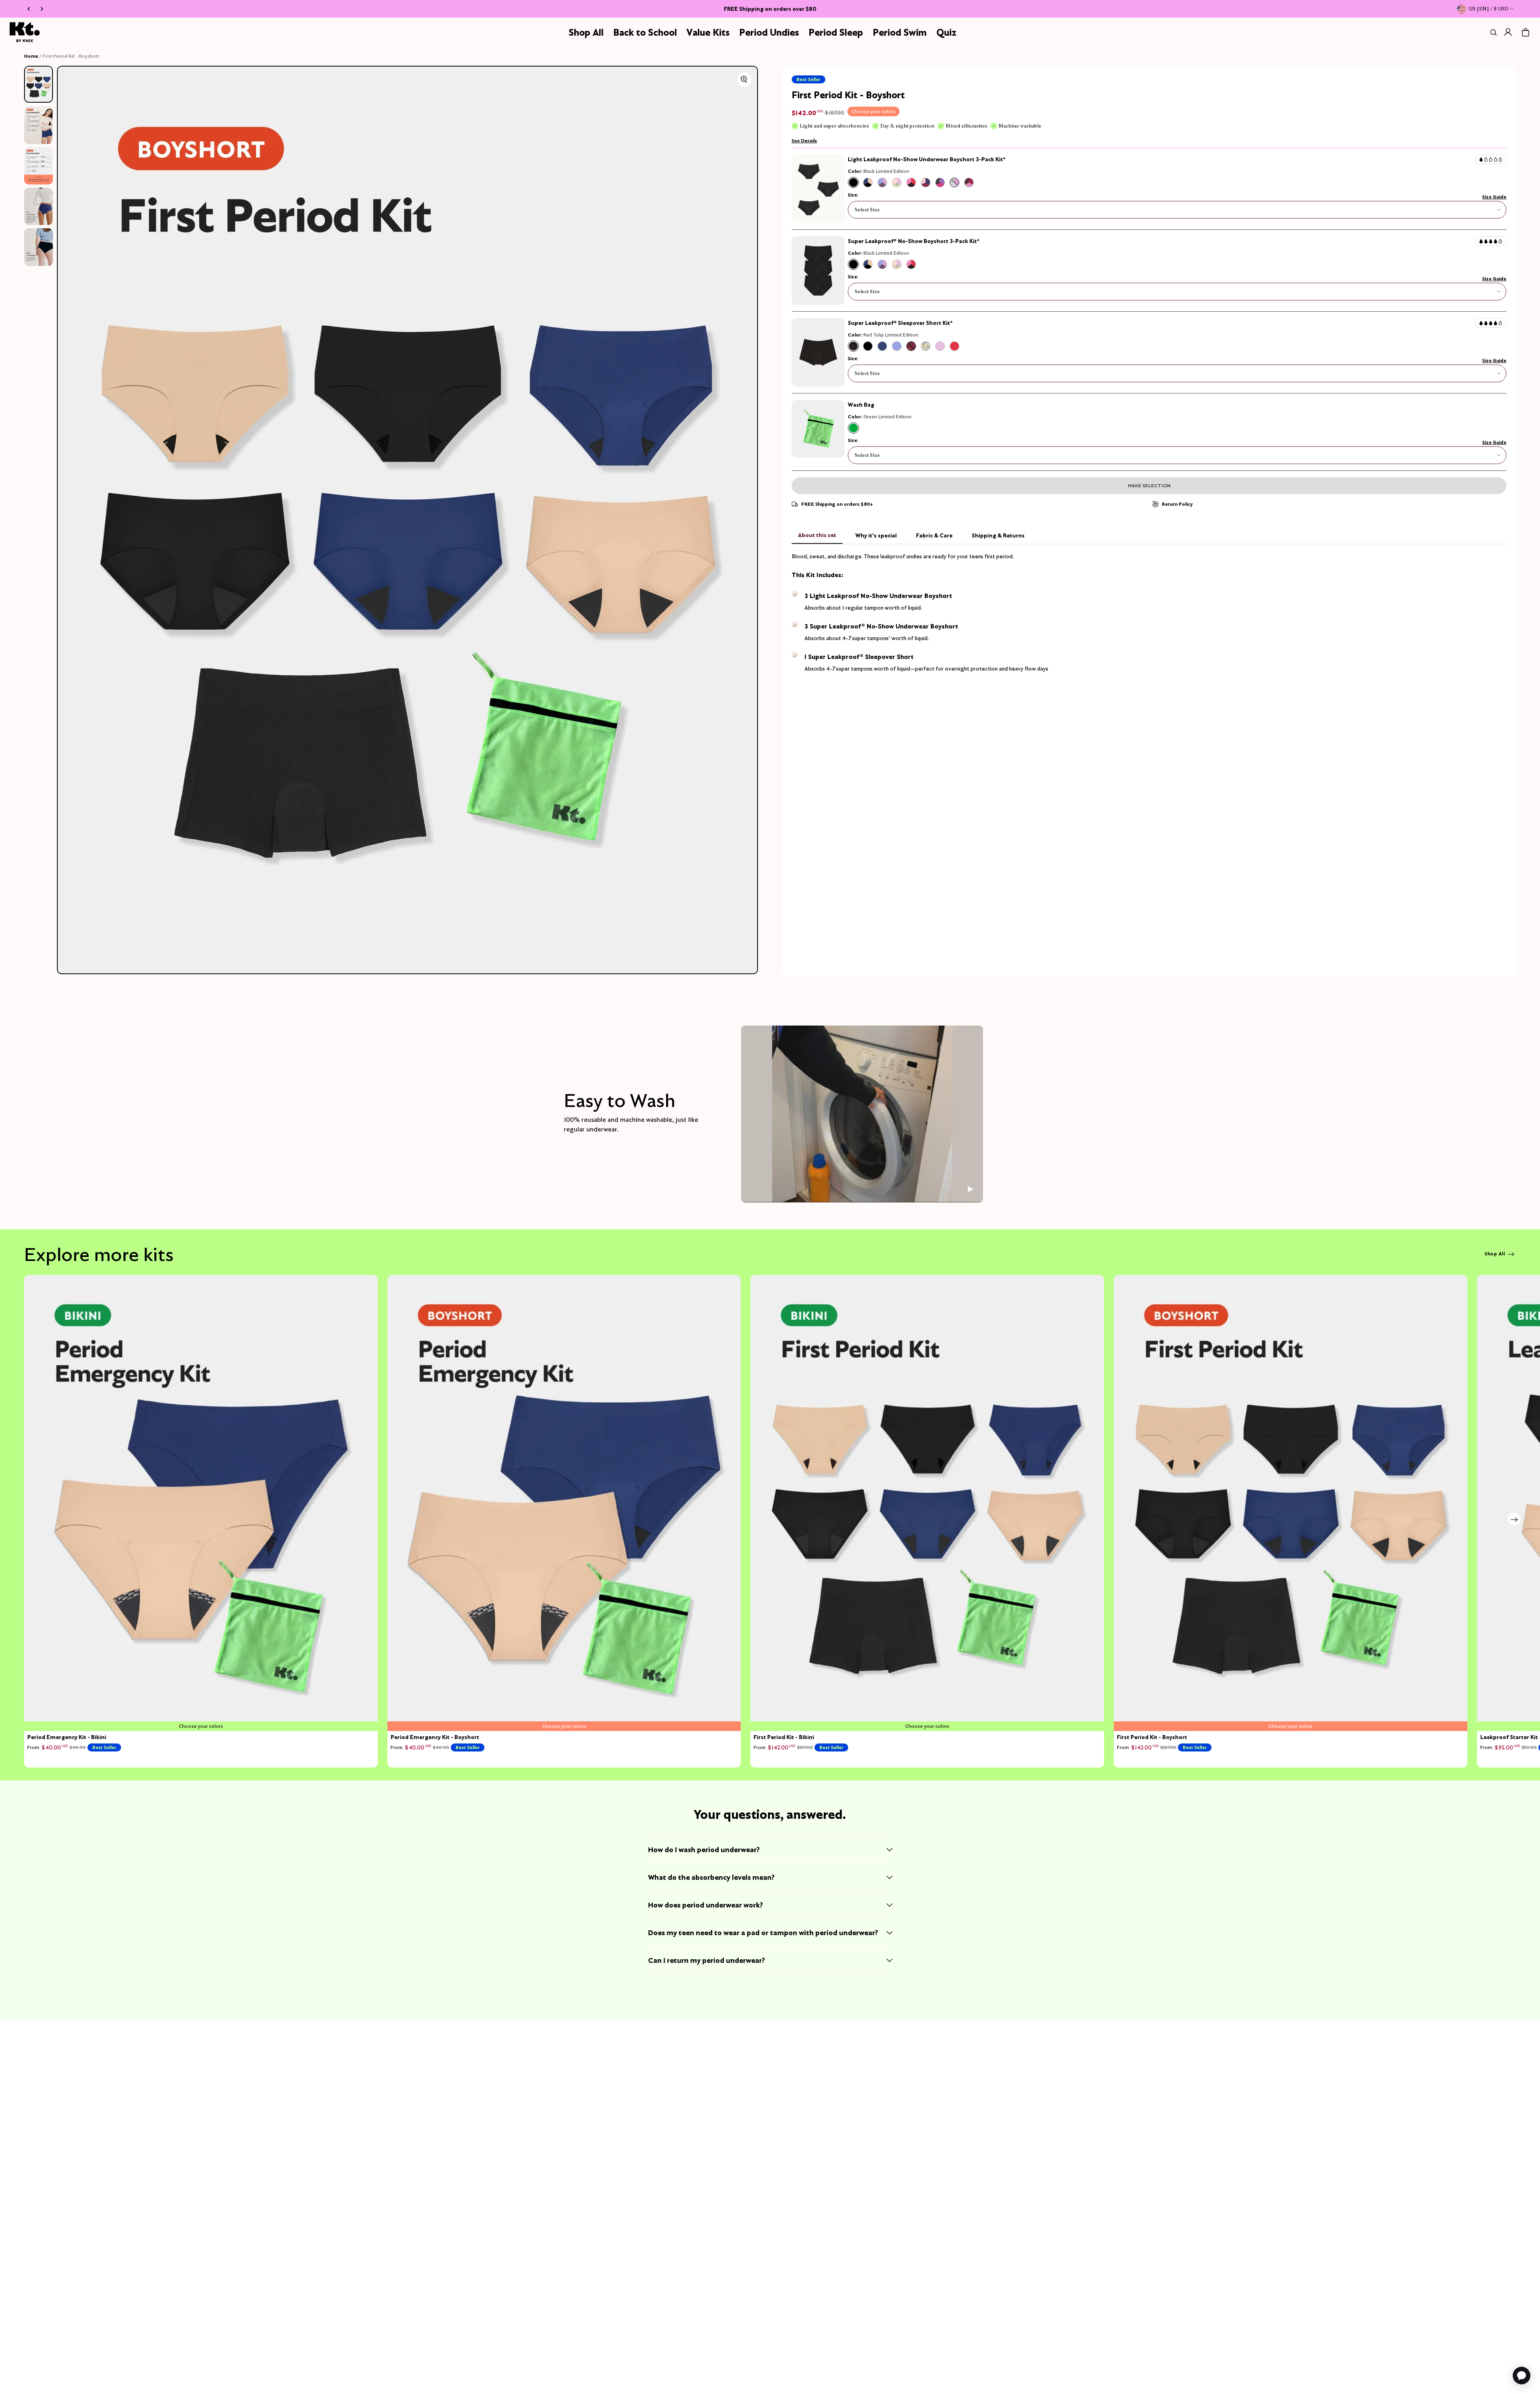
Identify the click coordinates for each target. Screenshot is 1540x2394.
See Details (804, 141)
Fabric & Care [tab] (934, 535)
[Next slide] (1514, 1519)
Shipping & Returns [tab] (998, 535)
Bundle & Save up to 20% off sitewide (770, 9)
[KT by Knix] (25, 32)
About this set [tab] (817, 535)
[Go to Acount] (1508, 32)
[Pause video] (970, 1189)
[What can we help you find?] (1492, 32)
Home (31, 56)
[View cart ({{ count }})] (1526, 32)
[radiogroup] (911, 182)
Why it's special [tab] (876, 535)
